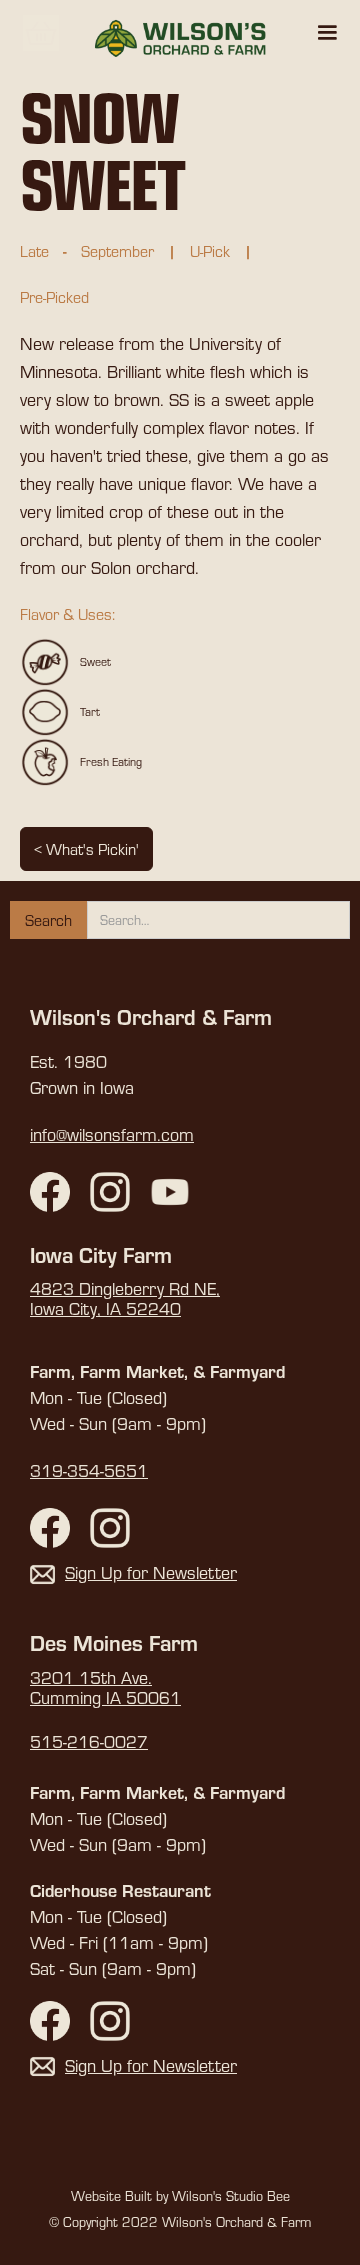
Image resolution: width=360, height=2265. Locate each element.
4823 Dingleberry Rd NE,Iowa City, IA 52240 (125, 1299)
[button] (327, 33)
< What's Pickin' (86, 848)
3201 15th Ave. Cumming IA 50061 (105, 1688)
